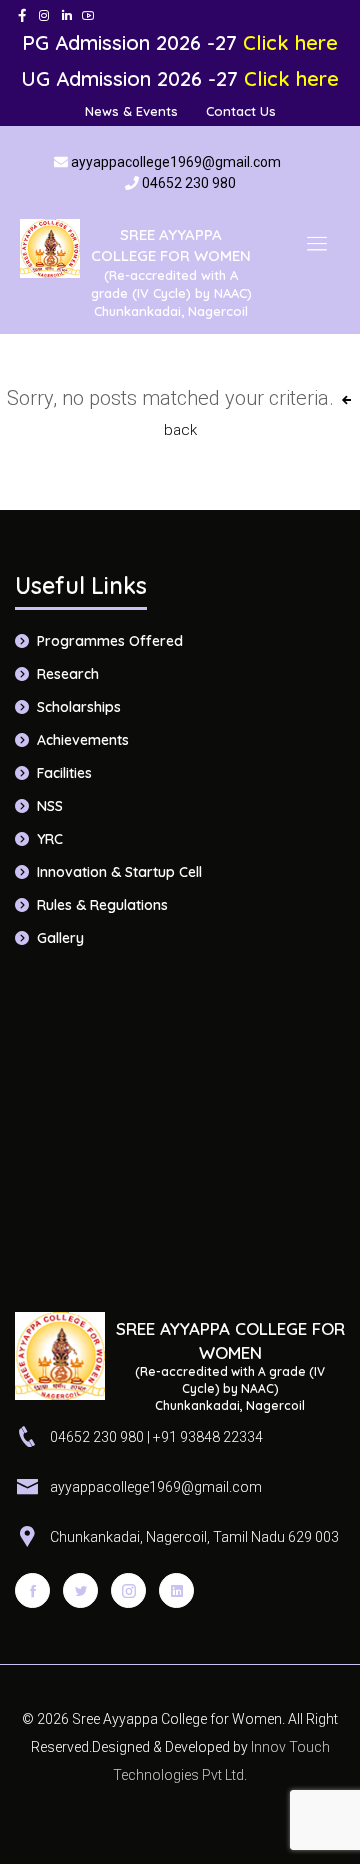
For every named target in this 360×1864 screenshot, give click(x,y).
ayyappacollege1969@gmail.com (176, 162)
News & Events (131, 111)
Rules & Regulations (102, 905)
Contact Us (241, 111)
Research (68, 674)
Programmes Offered (110, 641)
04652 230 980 (189, 183)
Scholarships (79, 707)
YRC (50, 839)
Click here (290, 42)
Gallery (60, 938)
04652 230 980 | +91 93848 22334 (156, 1437)
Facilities (64, 773)
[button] (317, 242)
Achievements (83, 740)
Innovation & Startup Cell (119, 872)
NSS (50, 806)
